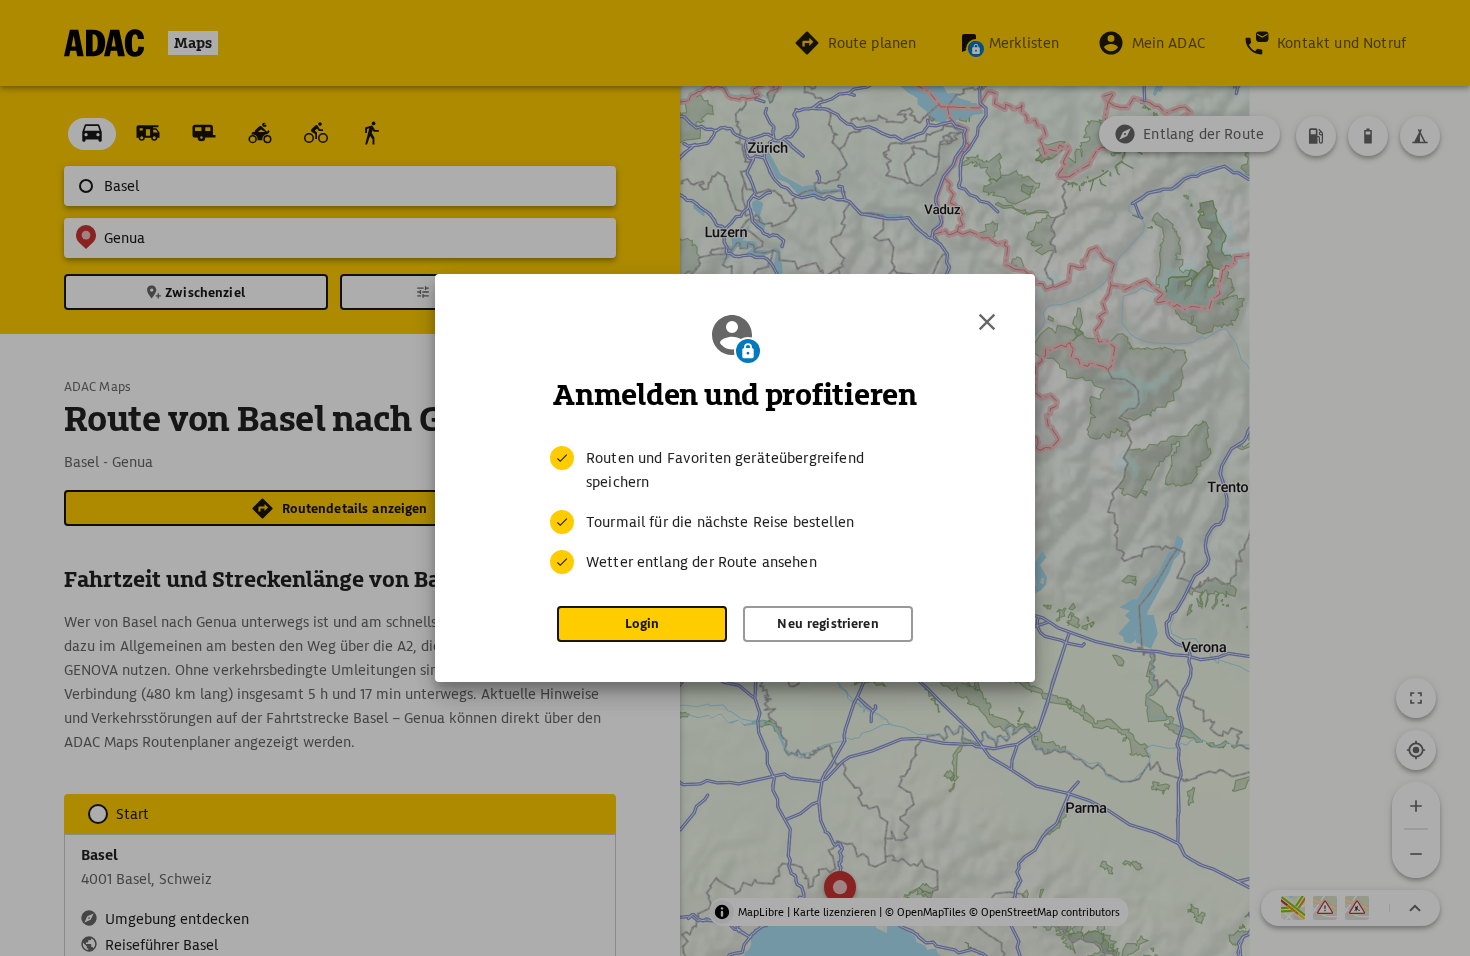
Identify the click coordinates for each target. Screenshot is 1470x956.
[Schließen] (987, 322)
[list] (735, 510)
